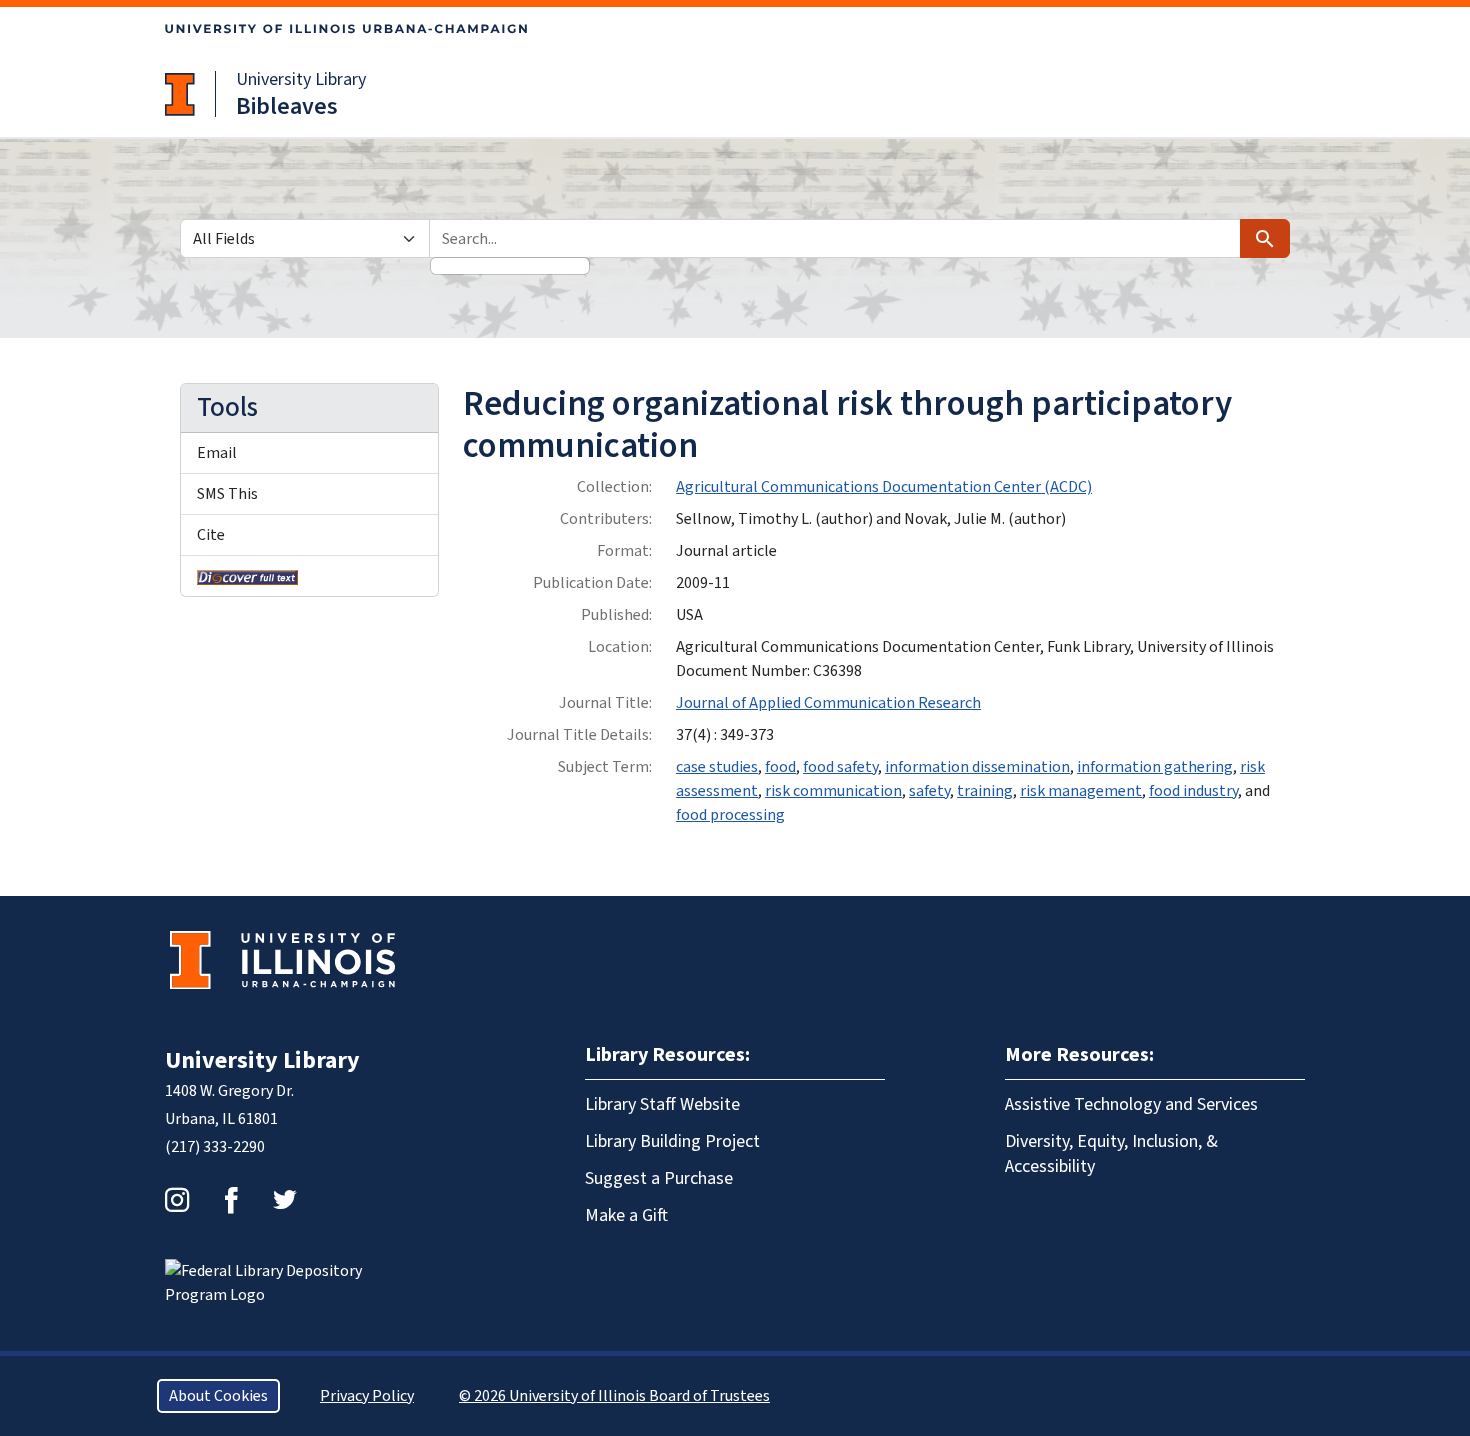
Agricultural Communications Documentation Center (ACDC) (884, 487)
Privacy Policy (367, 1396)
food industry (1193, 791)
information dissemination (977, 767)
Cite (211, 535)
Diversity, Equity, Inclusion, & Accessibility (1111, 1154)
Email (217, 453)
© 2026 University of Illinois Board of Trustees (614, 1396)
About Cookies (218, 1396)
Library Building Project (672, 1141)
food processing (730, 815)
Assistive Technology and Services (1131, 1104)
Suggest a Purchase (659, 1178)
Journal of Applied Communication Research (828, 703)
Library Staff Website (662, 1104)
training (985, 791)
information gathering (1155, 767)
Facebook (231, 1200)
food (780, 767)
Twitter (285, 1200)
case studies (717, 767)
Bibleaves (287, 106)
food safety (840, 767)
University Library (301, 79)
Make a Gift (626, 1215)
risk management (1081, 791)
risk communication (833, 791)
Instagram (177, 1200)
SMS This (227, 494)
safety (929, 791)
